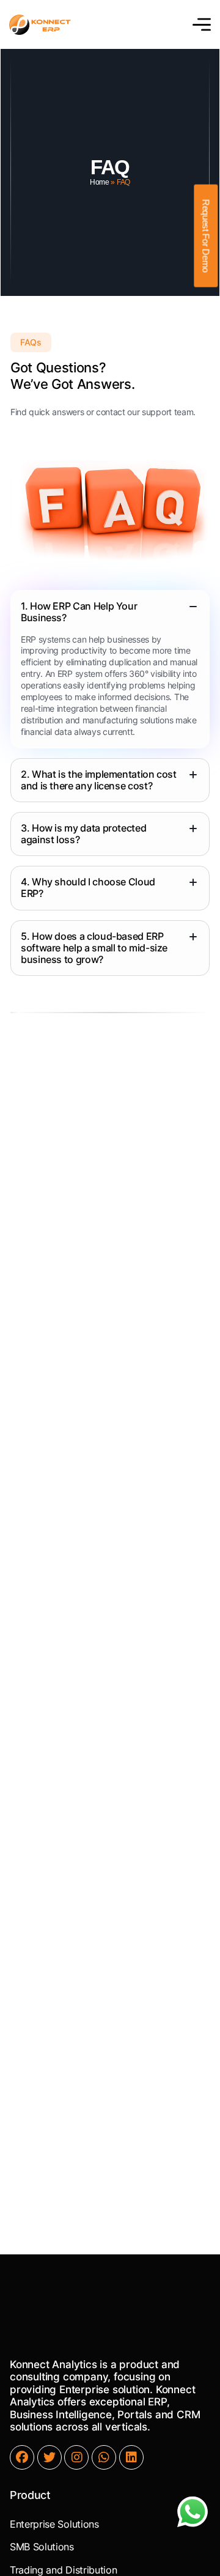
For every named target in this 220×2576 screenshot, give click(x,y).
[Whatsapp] (104, 2457)
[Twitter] (50, 2457)
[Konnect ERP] (40, 25)
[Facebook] (22, 2457)
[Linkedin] (131, 2457)
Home (100, 182)
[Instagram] (76, 2457)
